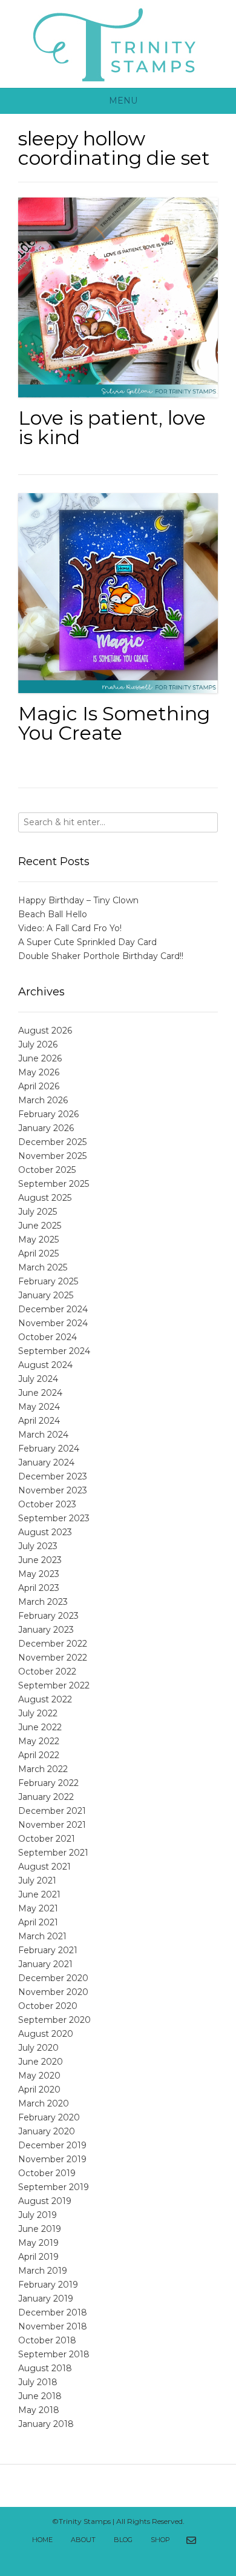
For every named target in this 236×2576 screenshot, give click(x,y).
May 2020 (39, 2076)
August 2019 (45, 2201)
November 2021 (52, 1825)
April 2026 (39, 1086)
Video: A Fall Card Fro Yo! (70, 928)
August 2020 (46, 2034)
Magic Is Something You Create (114, 723)
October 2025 (47, 1170)
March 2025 (43, 1267)
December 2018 (53, 2312)
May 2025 (38, 1240)
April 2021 (38, 1922)
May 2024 (39, 1407)
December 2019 (52, 2145)
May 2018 (39, 2410)
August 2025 (45, 1198)
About (83, 2540)
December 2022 (53, 1644)
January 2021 (45, 1964)
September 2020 (54, 2020)
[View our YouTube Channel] (111, 2557)
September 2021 (53, 1853)
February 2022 (48, 1783)
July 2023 (38, 1546)
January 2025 (46, 1295)
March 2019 (43, 2271)
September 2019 (54, 2187)
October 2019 (47, 2173)
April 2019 (38, 2257)
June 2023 (40, 1560)
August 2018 (45, 2368)
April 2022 (39, 1755)
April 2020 (39, 2090)
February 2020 (49, 2117)
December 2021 (52, 1811)
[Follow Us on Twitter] (98, 2557)
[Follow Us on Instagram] (125, 2557)
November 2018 (53, 2326)
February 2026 (48, 1114)
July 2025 (38, 1212)
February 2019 (48, 2285)
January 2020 (47, 2131)
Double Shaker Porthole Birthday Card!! (101, 956)
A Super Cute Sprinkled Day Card (87, 942)
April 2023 (39, 1588)
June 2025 (40, 1226)
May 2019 (38, 2243)
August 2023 (45, 1532)
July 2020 (38, 2048)
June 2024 (40, 1393)
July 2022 (38, 1713)
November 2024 (53, 1323)
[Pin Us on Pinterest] (138, 2557)
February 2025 (48, 1281)
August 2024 (45, 1365)
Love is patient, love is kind (112, 427)
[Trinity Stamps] (118, 44)
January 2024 (46, 1462)
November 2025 (52, 1156)
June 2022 (40, 1727)
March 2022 (43, 1769)
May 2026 (39, 1072)
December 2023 (53, 1476)
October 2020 (48, 2006)
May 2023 (39, 1574)
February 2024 (49, 1449)
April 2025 (38, 1253)
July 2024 (38, 1379)
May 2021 (38, 1908)
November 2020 (53, 1992)
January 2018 (46, 2424)
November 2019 (52, 2159)
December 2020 (53, 1978)
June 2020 (41, 2062)
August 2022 (45, 1699)
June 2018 (40, 2396)
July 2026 (38, 1044)
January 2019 (46, 2299)
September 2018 (54, 2354)
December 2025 (52, 1142)
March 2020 (44, 2103)
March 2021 (42, 1936)
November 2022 (53, 1658)
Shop (160, 2540)
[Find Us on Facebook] (206, 2541)
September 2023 (54, 1518)
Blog (123, 2540)
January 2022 (46, 1797)
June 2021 (39, 1894)
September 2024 (54, 1351)
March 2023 (43, 1602)
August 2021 (44, 1867)
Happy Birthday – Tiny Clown (78, 900)
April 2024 (39, 1421)
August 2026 (45, 1031)
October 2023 (47, 1504)
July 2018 (38, 2382)
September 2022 (54, 1685)
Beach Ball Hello (53, 914)
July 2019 (38, 2215)
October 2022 (47, 1671)
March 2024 (43, 1435)
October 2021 (47, 1839)
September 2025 (54, 1184)
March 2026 (43, 1100)
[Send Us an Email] (191, 2541)
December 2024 (53, 1309)
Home (42, 2540)
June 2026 (40, 1058)
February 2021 (48, 1950)
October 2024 (48, 1337)
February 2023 (48, 1616)
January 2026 (46, 1128)
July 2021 (37, 1881)
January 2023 (46, 1630)
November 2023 (53, 1490)
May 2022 (39, 1741)
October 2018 (47, 2340)
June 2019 (40, 2229)
